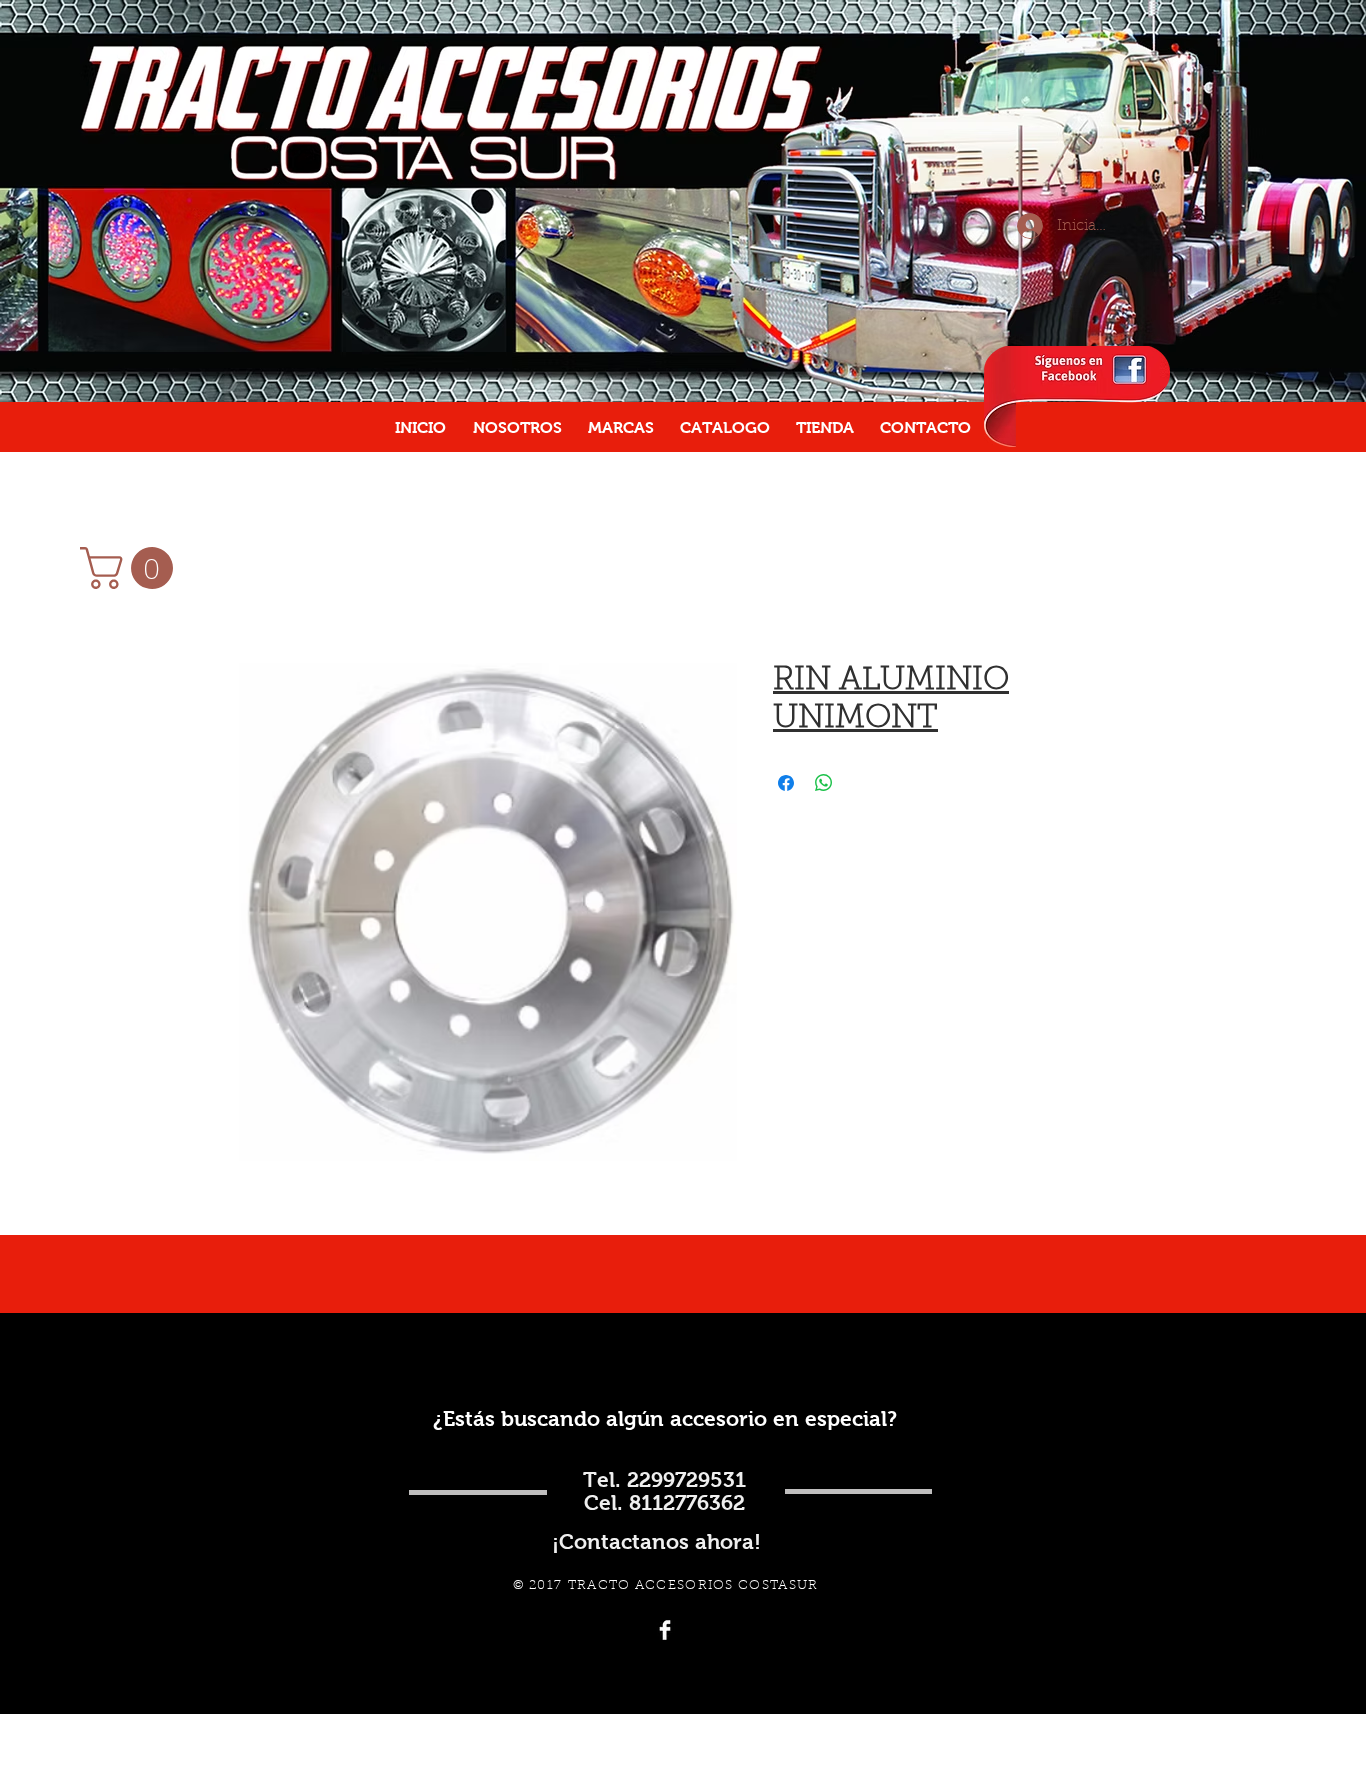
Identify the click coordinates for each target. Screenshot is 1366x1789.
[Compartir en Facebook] (786, 783)
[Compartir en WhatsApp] (824, 783)
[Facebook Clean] (665, 1630)
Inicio (260, 590)
